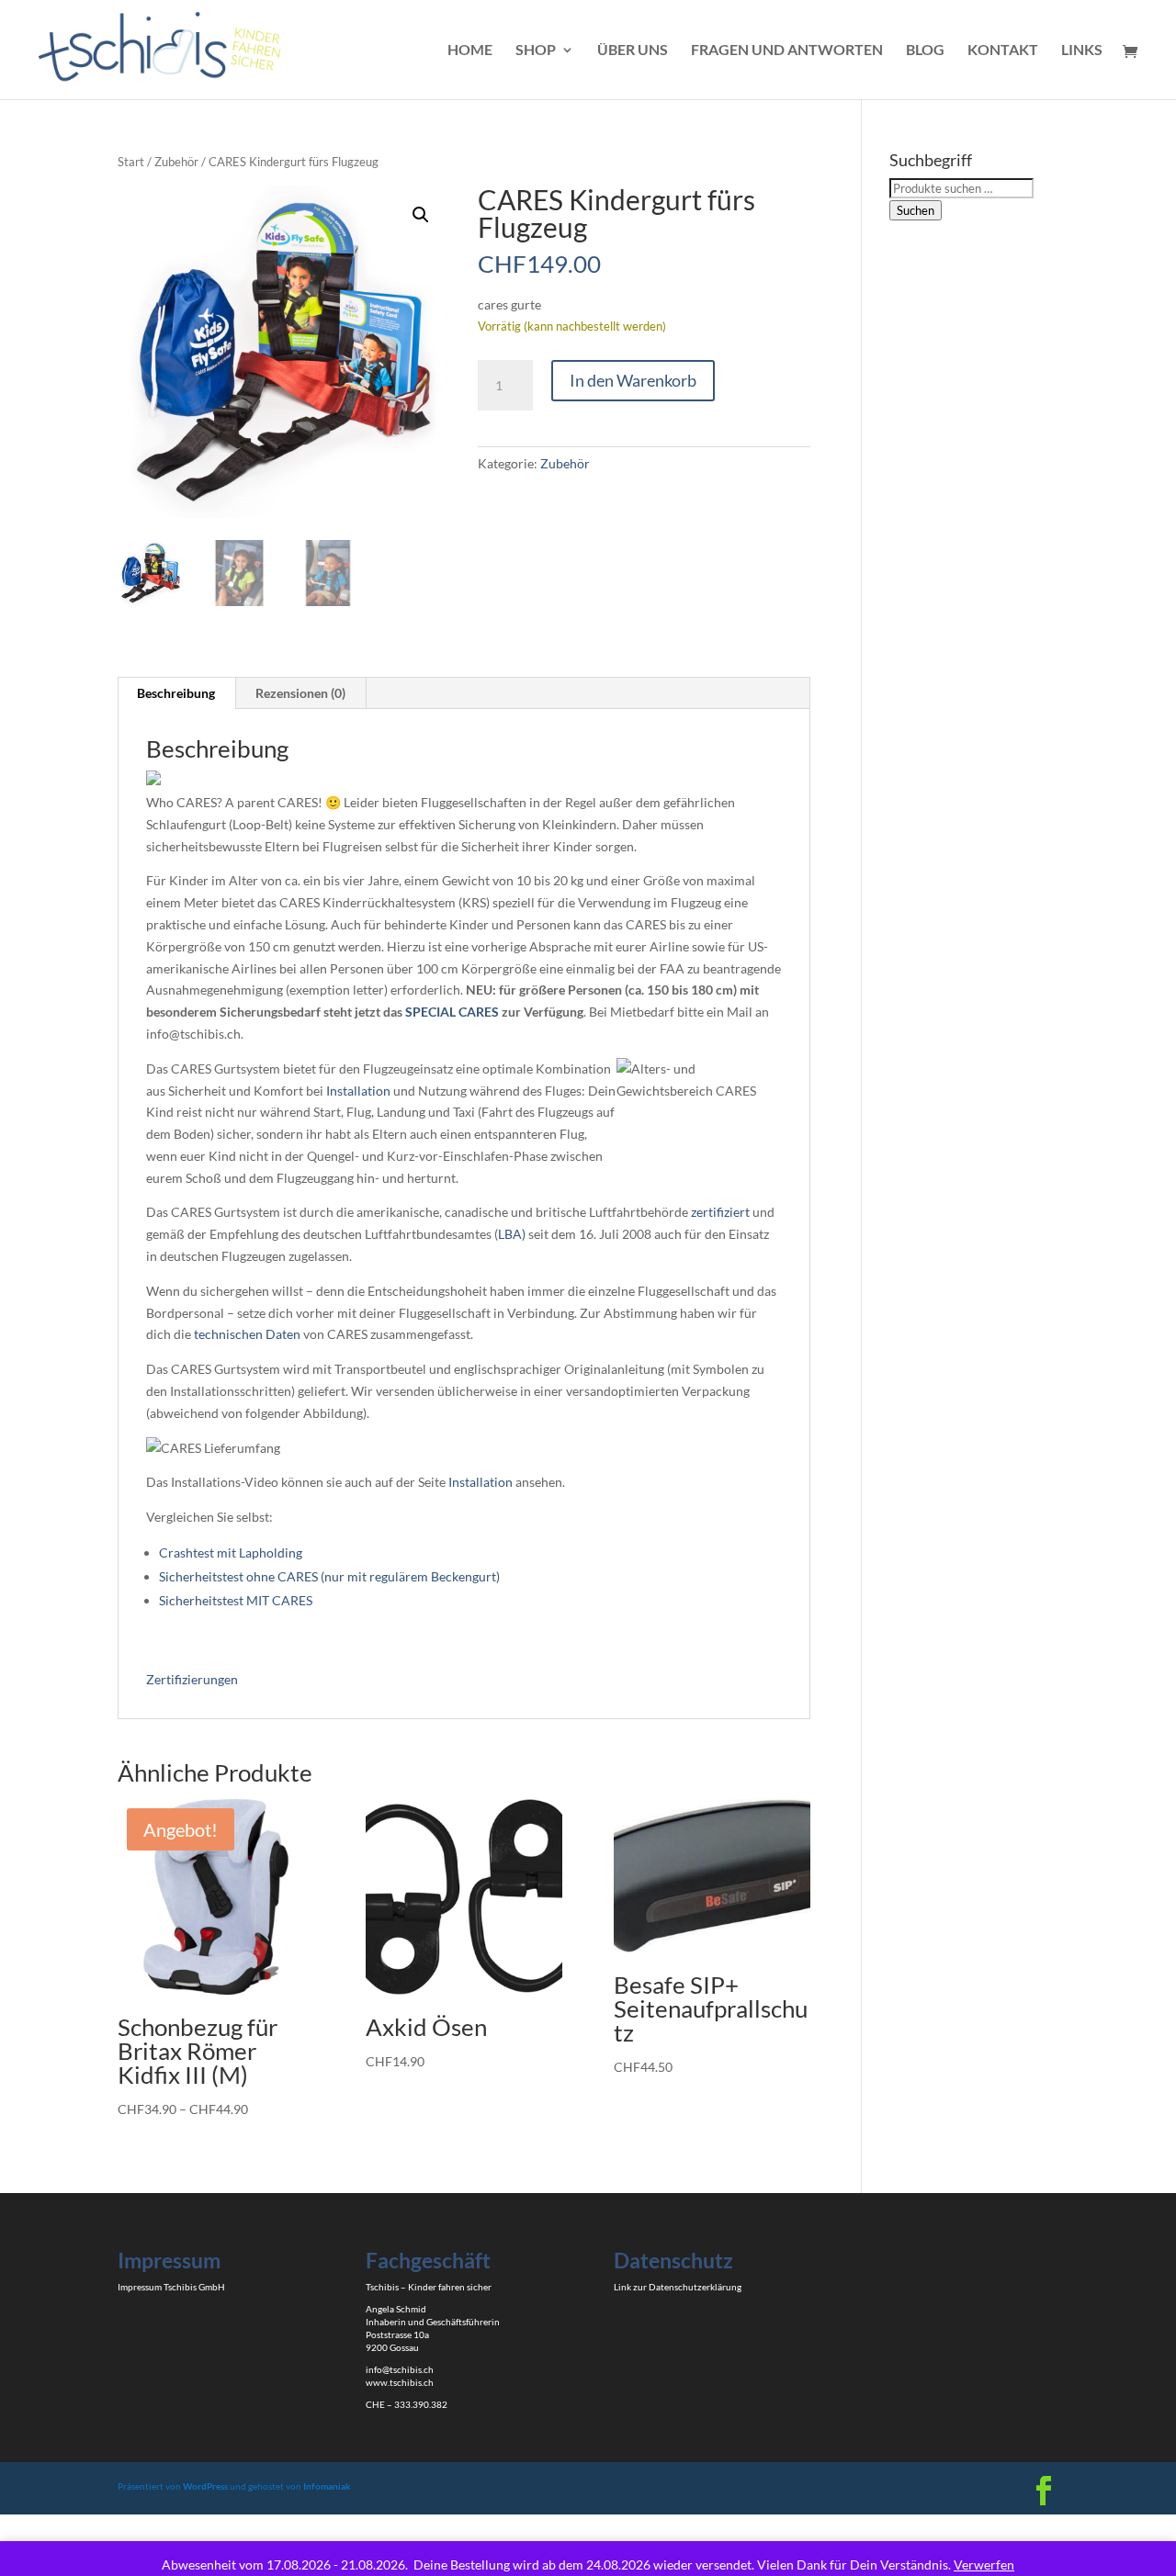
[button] (421, 215)
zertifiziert (720, 1212)
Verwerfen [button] (984, 2565)
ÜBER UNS (633, 51)
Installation (358, 1091)
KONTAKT (1003, 51)
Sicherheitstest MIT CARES (236, 1600)
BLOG (925, 51)
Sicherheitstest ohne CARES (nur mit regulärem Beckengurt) (329, 1576)
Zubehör (176, 162)
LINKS (1082, 51)
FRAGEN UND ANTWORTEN (787, 51)
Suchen (916, 210)
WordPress (205, 2486)
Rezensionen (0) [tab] (300, 693)
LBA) (512, 1234)
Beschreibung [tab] (176, 693)
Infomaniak (327, 2486)
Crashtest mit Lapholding (231, 1552)
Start (131, 162)
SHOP (536, 51)
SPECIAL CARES (452, 1012)
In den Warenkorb (633, 380)
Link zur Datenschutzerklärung (678, 2287)
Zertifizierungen (192, 1679)
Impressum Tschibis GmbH (171, 2287)
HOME (470, 51)
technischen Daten (247, 1334)
